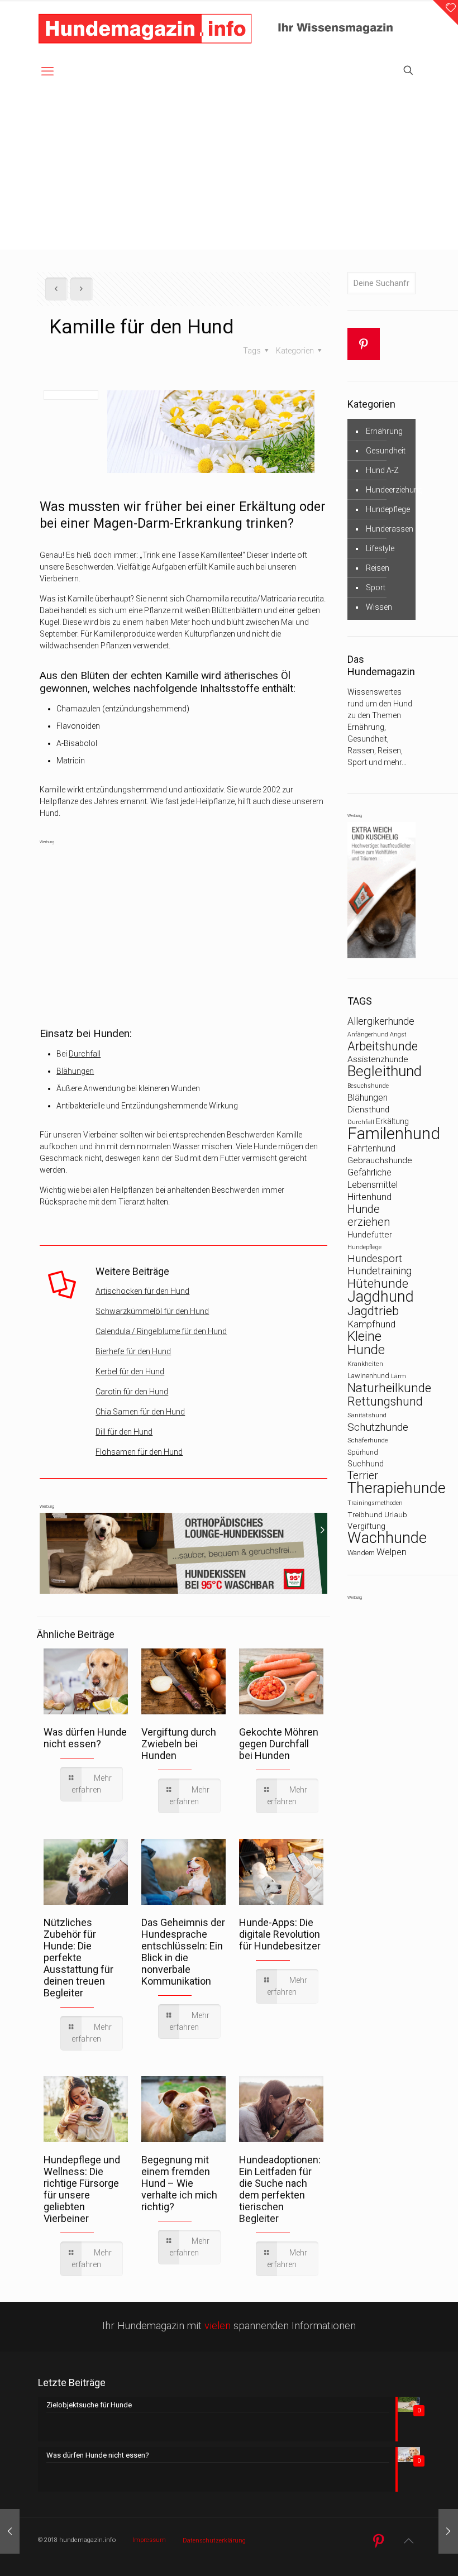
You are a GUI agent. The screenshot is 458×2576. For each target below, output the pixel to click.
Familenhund (394, 1134)
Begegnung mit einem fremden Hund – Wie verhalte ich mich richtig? (179, 2183)
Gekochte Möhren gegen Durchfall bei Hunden (279, 1744)
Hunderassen (390, 529)
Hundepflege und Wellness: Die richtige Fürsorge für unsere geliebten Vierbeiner (82, 2189)
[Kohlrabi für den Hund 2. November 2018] (448, 2531)
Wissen (379, 607)
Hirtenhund (369, 1197)
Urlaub (396, 1515)
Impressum (149, 2540)
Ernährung (384, 431)
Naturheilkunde (389, 1388)
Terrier (363, 1476)
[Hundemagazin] (145, 28)
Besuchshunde (368, 1086)
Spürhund (363, 1452)
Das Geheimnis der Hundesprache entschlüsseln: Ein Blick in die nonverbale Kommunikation (183, 1952)
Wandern (361, 1553)
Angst (398, 1034)
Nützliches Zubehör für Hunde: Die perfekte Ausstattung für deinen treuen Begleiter (78, 1958)
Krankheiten (365, 1364)
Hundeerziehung (394, 490)
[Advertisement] (229, 171)
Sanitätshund (367, 1415)
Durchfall (85, 1054)
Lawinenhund (368, 1376)
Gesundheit (386, 451)
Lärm (399, 1376)
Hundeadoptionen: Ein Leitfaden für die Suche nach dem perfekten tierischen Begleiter (280, 2189)
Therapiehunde (397, 1488)
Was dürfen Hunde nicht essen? (85, 1738)
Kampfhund (371, 1324)
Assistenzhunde (378, 1059)
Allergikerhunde (381, 1021)
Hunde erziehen (369, 1216)
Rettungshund (385, 1401)
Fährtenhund (371, 1148)
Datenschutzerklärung (214, 2541)
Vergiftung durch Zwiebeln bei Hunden (179, 1744)
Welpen (392, 1552)
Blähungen (75, 1071)
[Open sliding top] (445, 13)
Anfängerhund (368, 1034)
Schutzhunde (378, 1427)
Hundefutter (370, 1235)
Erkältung (392, 1121)
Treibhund (365, 1515)
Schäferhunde (368, 1440)
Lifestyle (380, 548)
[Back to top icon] (408, 2541)
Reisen (378, 568)
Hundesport (375, 1259)
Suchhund (366, 1464)
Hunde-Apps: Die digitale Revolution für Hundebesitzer (280, 1934)
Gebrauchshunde (380, 1160)
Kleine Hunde (366, 1343)
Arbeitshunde (383, 1046)
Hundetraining (380, 1271)
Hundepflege (388, 509)
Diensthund (368, 1110)
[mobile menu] (47, 71)
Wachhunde (387, 1538)
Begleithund (385, 1071)
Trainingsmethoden (375, 1503)
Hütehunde (378, 1283)
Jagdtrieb (373, 1311)
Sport (376, 587)
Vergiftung (366, 1526)
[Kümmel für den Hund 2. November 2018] (10, 2531)
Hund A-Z (382, 470)
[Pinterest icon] (378, 2541)
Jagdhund (381, 1297)
